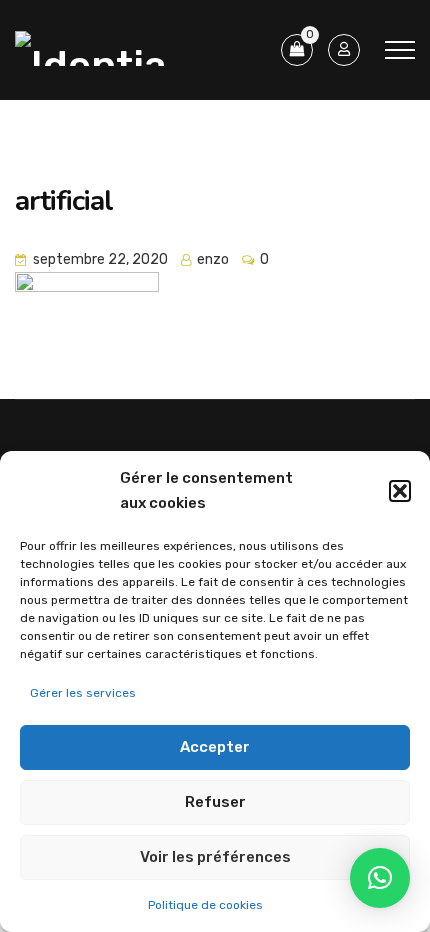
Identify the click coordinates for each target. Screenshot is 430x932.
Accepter (215, 747)
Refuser (215, 802)
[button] (400, 491)
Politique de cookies (205, 905)
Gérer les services (83, 693)
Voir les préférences (215, 857)
